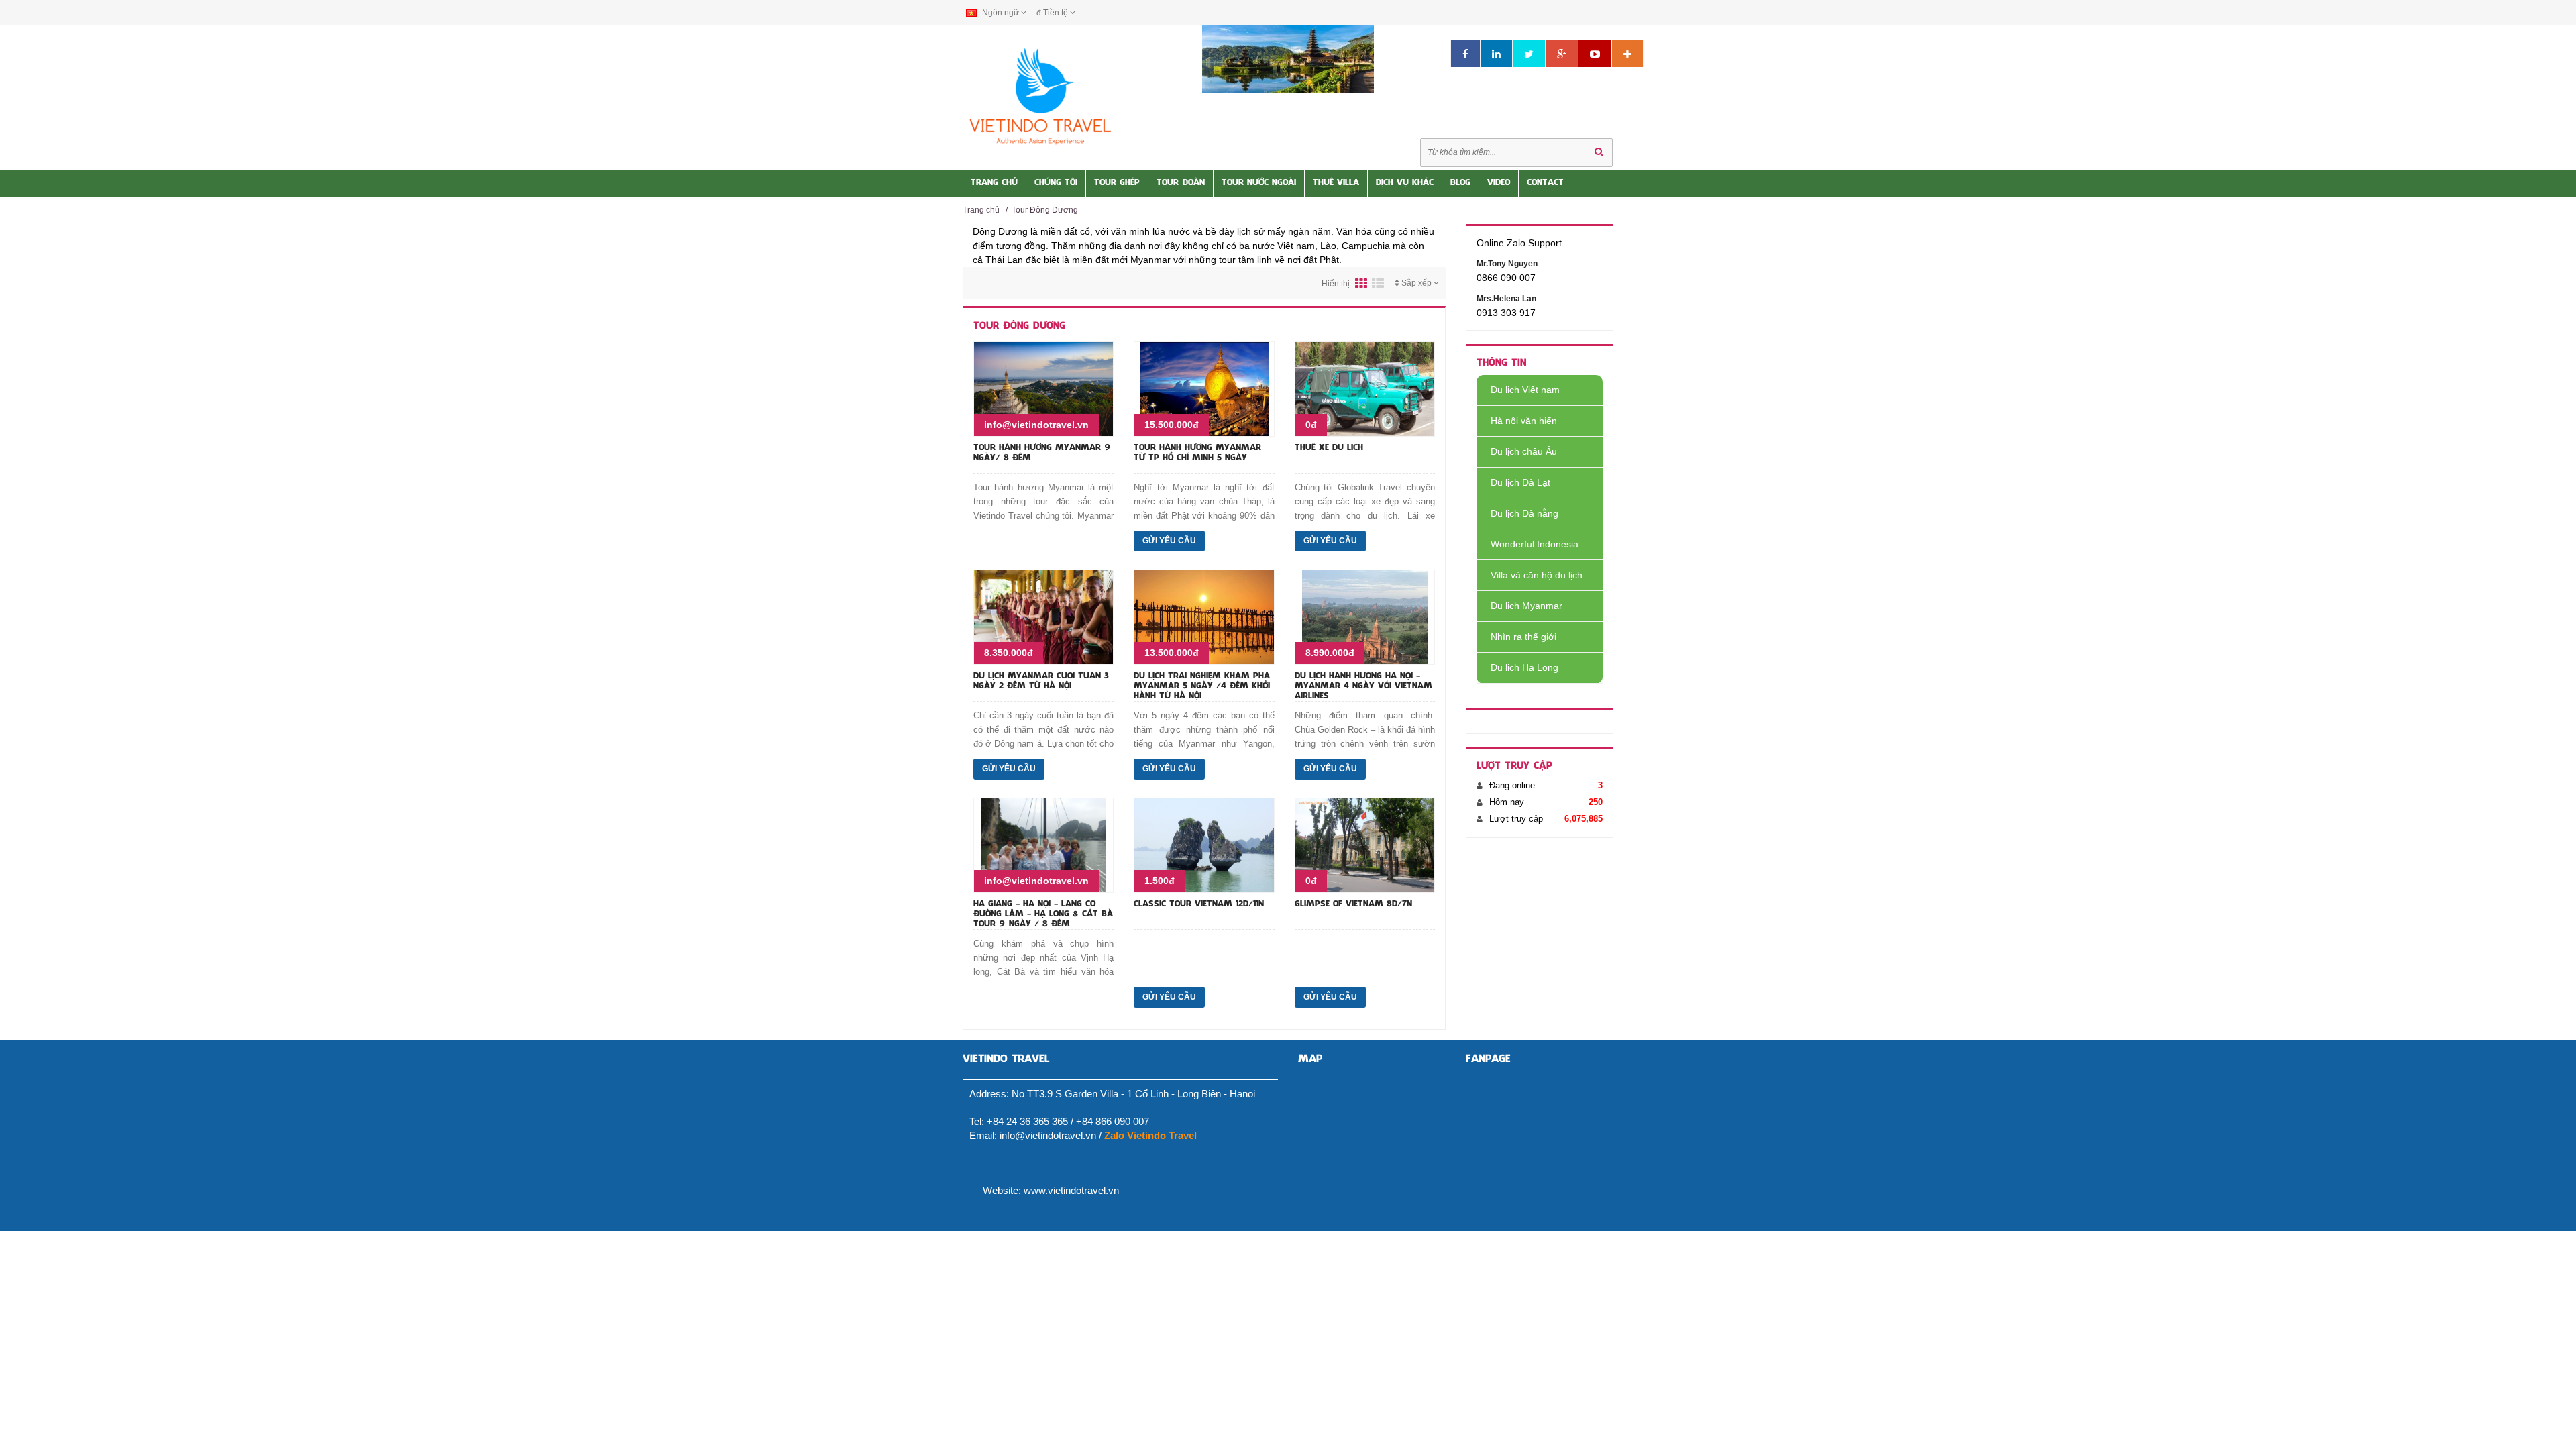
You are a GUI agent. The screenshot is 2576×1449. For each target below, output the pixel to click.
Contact (1545, 183)
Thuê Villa (1336, 183)
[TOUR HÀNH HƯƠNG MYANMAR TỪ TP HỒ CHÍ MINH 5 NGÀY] (1204, 388)
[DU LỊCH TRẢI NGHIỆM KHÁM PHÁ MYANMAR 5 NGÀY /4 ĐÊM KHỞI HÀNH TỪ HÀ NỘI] (1204, 616)
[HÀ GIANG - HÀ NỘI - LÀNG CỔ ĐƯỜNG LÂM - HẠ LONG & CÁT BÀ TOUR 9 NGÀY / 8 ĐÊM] (1043, 845)
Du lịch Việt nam (1525, 390)
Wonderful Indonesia (1535, 544)
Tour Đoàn (1181, 183)
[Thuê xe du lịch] (1365, 388)
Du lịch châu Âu (1524, 451)
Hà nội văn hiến (1524, 421)
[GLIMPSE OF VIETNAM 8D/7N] (1365, 845)
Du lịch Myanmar (1526, 606)
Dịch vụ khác (1405, 183)
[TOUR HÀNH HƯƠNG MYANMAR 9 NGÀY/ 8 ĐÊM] (1043, 388)
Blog (1460, 183)
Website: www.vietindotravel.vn (1051, 1190)
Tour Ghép (1117, 183)
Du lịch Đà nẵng (1524, 513)
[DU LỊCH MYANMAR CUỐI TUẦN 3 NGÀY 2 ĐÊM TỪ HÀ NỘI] (1043, 616)
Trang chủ (981, 210)
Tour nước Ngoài (1259, 183)
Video (1499, 183)
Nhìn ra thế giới (1523, 637)
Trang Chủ (994, 183)
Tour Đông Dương (1045, 210)
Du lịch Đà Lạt (1520, 482)
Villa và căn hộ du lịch (1537, 575)
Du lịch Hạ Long (1524, 667)
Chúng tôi (1056, 183)
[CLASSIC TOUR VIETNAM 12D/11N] (1204, 845)
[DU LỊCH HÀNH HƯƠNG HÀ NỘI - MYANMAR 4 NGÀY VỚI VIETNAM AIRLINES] (1365, 616)
